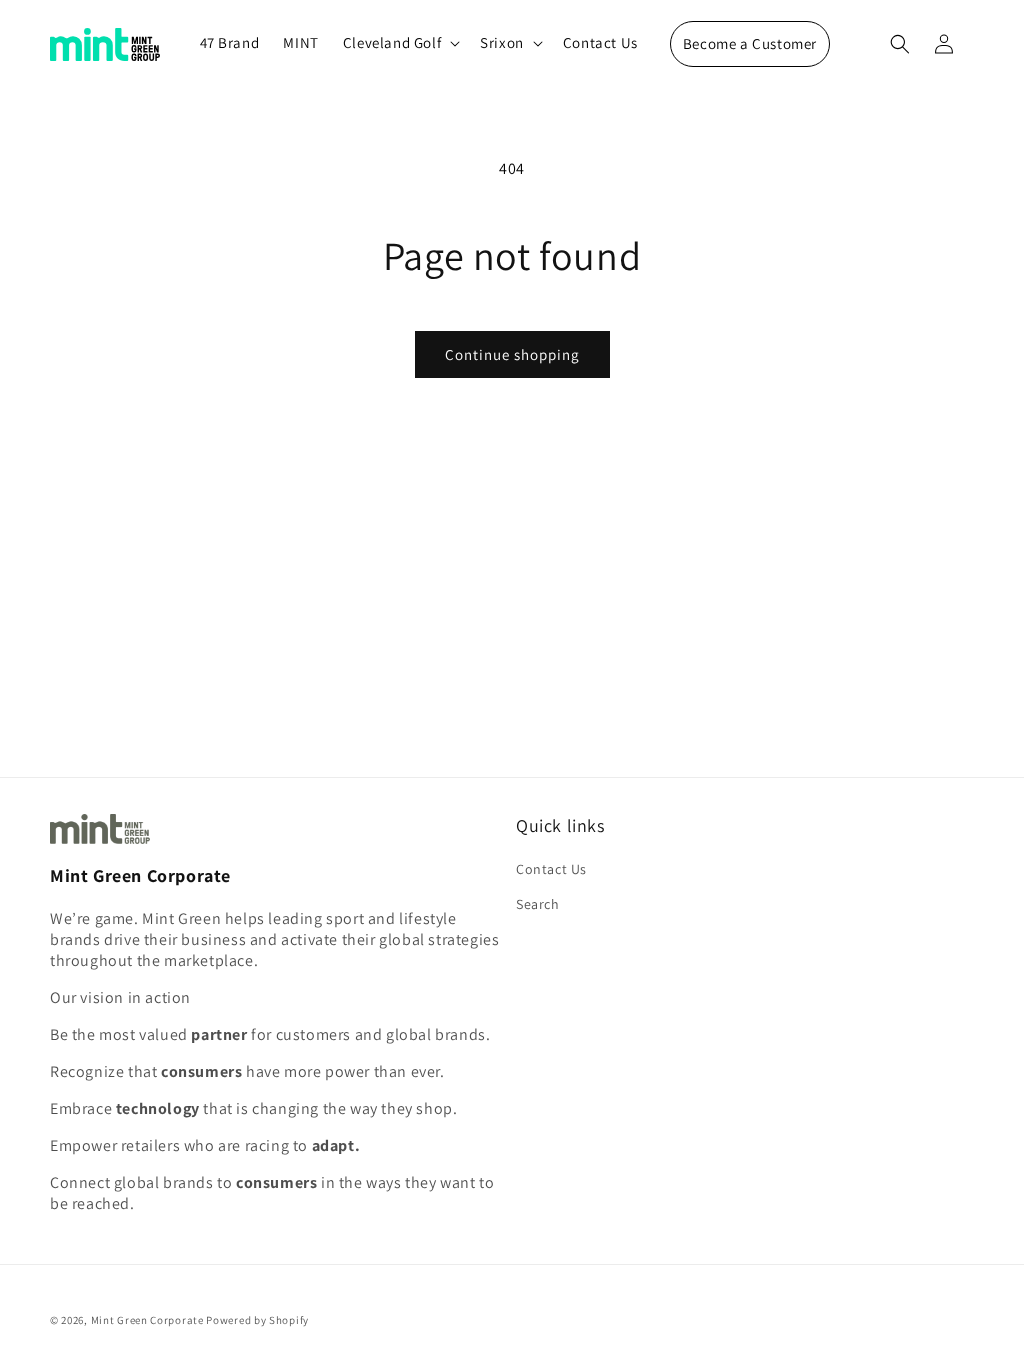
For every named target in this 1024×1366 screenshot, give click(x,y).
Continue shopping (512, 354)
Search (538, 904)
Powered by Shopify (257, 1320)
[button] (399, 43)
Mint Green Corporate (147, 1320)
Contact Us (551, 869)
